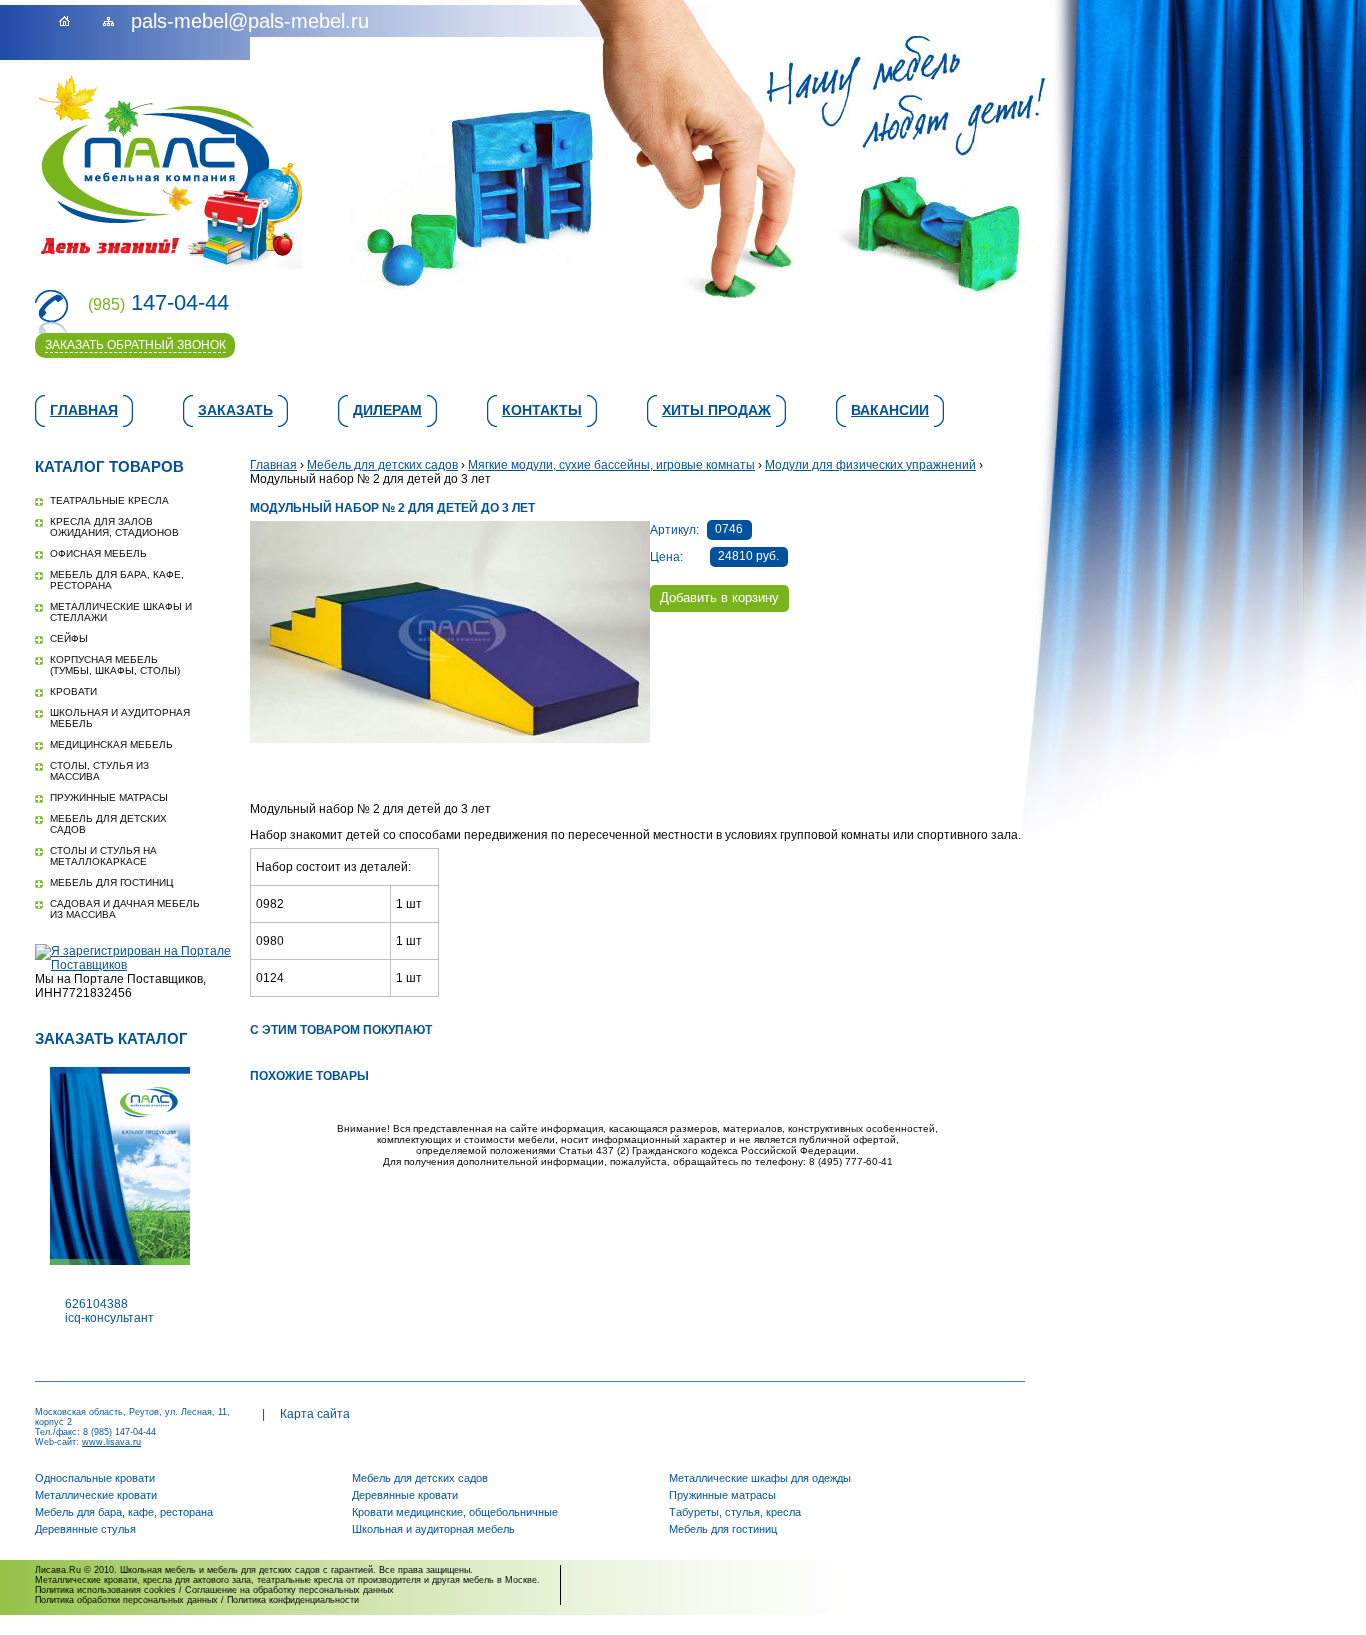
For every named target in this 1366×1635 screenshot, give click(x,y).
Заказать (235, 410)
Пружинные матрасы (109, 797)
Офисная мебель (98, 553)
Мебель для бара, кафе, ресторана (124, 1512)
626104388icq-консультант (109, 1311)
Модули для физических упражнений (870, 465)
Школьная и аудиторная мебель (433, 1529)
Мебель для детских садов (382, 465)
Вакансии (890, 410)
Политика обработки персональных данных (126, 1600)
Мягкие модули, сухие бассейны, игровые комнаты (611, 465)
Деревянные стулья (85, 1529)
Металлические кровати (96, 1495)
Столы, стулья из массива (99, 771)
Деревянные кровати (405, 1495)
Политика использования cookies (105, 1590)
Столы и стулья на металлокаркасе (103, 856)
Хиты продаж (716, 410)
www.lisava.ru (111, 1442)
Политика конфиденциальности (293, 1600)
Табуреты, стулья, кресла (735, 1512)
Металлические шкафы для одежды (760, 1478)
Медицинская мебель (111, 744)
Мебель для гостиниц (111, 882)
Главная (84, 410)
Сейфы (69, 638)
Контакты (542, 410)
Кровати (73, 691)
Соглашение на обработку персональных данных (289, 1590)
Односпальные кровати (95, 1478)
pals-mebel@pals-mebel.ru (250, 21)
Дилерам (387, 410)
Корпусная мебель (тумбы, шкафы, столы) (115, 665)
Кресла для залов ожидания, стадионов (114, 527)
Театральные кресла (109, 500)
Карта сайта (315, 1414)
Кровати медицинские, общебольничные (455, 1512)
